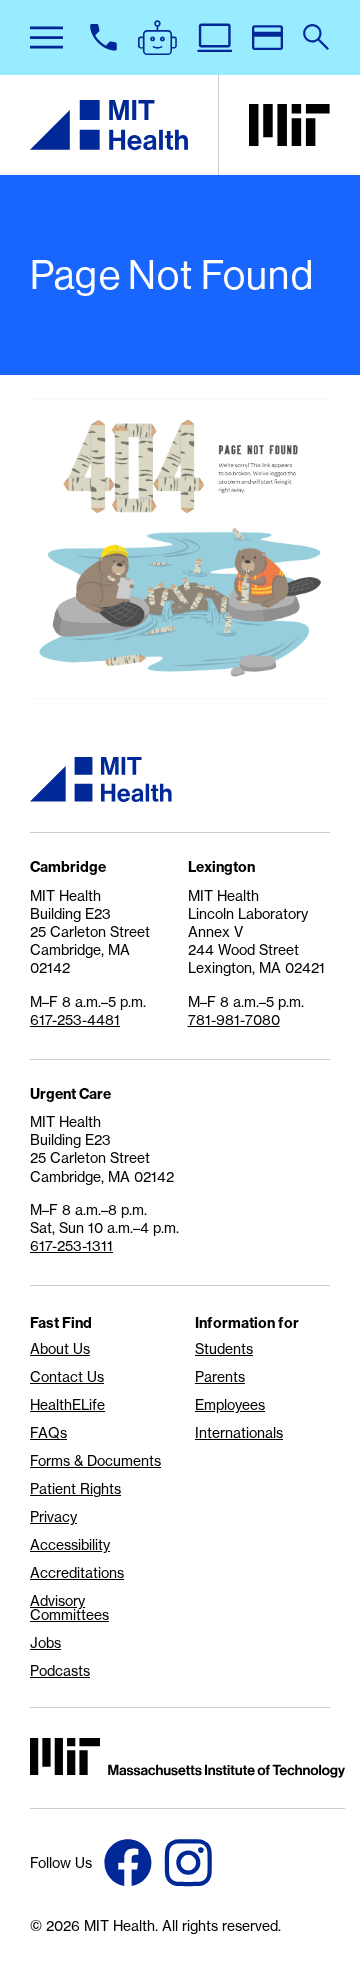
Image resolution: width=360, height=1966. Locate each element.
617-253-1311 (71, 1246)
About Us (60, 1349)
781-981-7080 (234, 1020)
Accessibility (70, 1545)
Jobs (45, 1643)
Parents (220, 1377)
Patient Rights (75, 1489)
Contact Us (67, 1377)
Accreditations (77, 1573)
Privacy (53, 1517)
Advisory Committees (69, 1608)
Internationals (239, 1433)
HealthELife (67, 1405)
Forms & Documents (95, 1461)
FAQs (48, 1433)
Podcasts (60, 1671)
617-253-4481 (75, 1020)
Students (224, 1349)
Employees (230, 1405)
